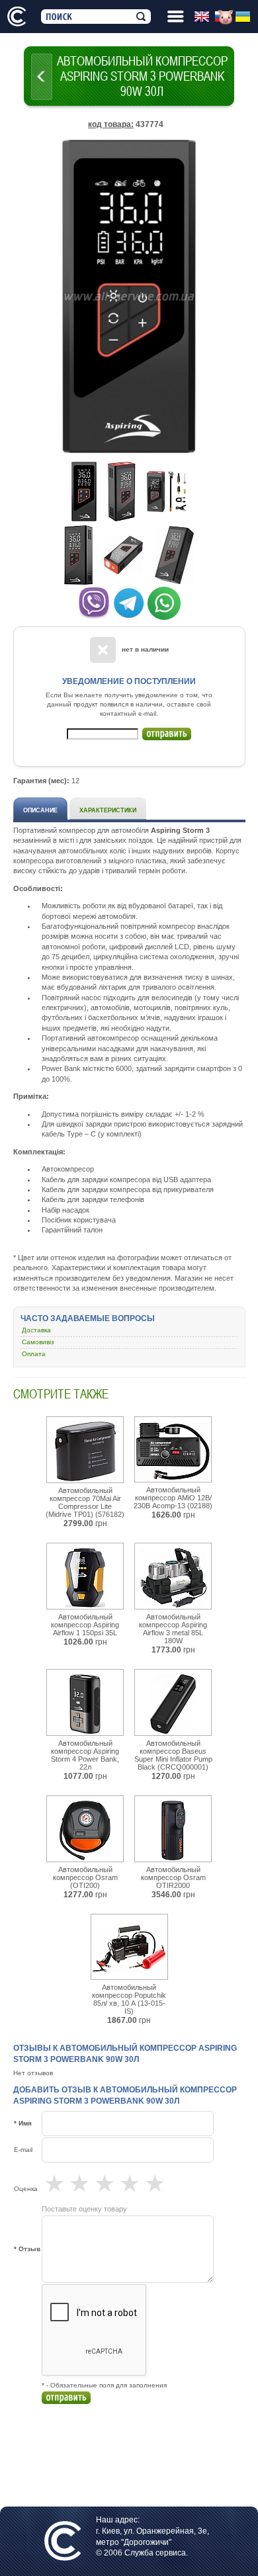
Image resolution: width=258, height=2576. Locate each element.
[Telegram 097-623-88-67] (129, 601)
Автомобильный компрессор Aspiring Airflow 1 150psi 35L (85, 1625)
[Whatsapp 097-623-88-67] (164, 601)
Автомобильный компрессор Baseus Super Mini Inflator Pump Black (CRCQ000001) (173, 1755)
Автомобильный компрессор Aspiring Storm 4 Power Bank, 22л (85, 1755)
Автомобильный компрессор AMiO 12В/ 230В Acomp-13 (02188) (173, 1498)
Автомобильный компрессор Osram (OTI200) (85, 1877)
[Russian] (225, 17)
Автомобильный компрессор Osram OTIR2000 (173, 1877)
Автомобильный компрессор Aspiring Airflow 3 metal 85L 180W (173, 1629)
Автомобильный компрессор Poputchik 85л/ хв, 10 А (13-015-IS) (129, 1999)
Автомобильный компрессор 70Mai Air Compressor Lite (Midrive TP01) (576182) (85, 1502)
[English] (204, 17)
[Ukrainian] (245, 17)
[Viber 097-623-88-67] (94, 601)
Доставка (36, 1330)
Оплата (34, 1354)
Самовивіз (38, 1342)
